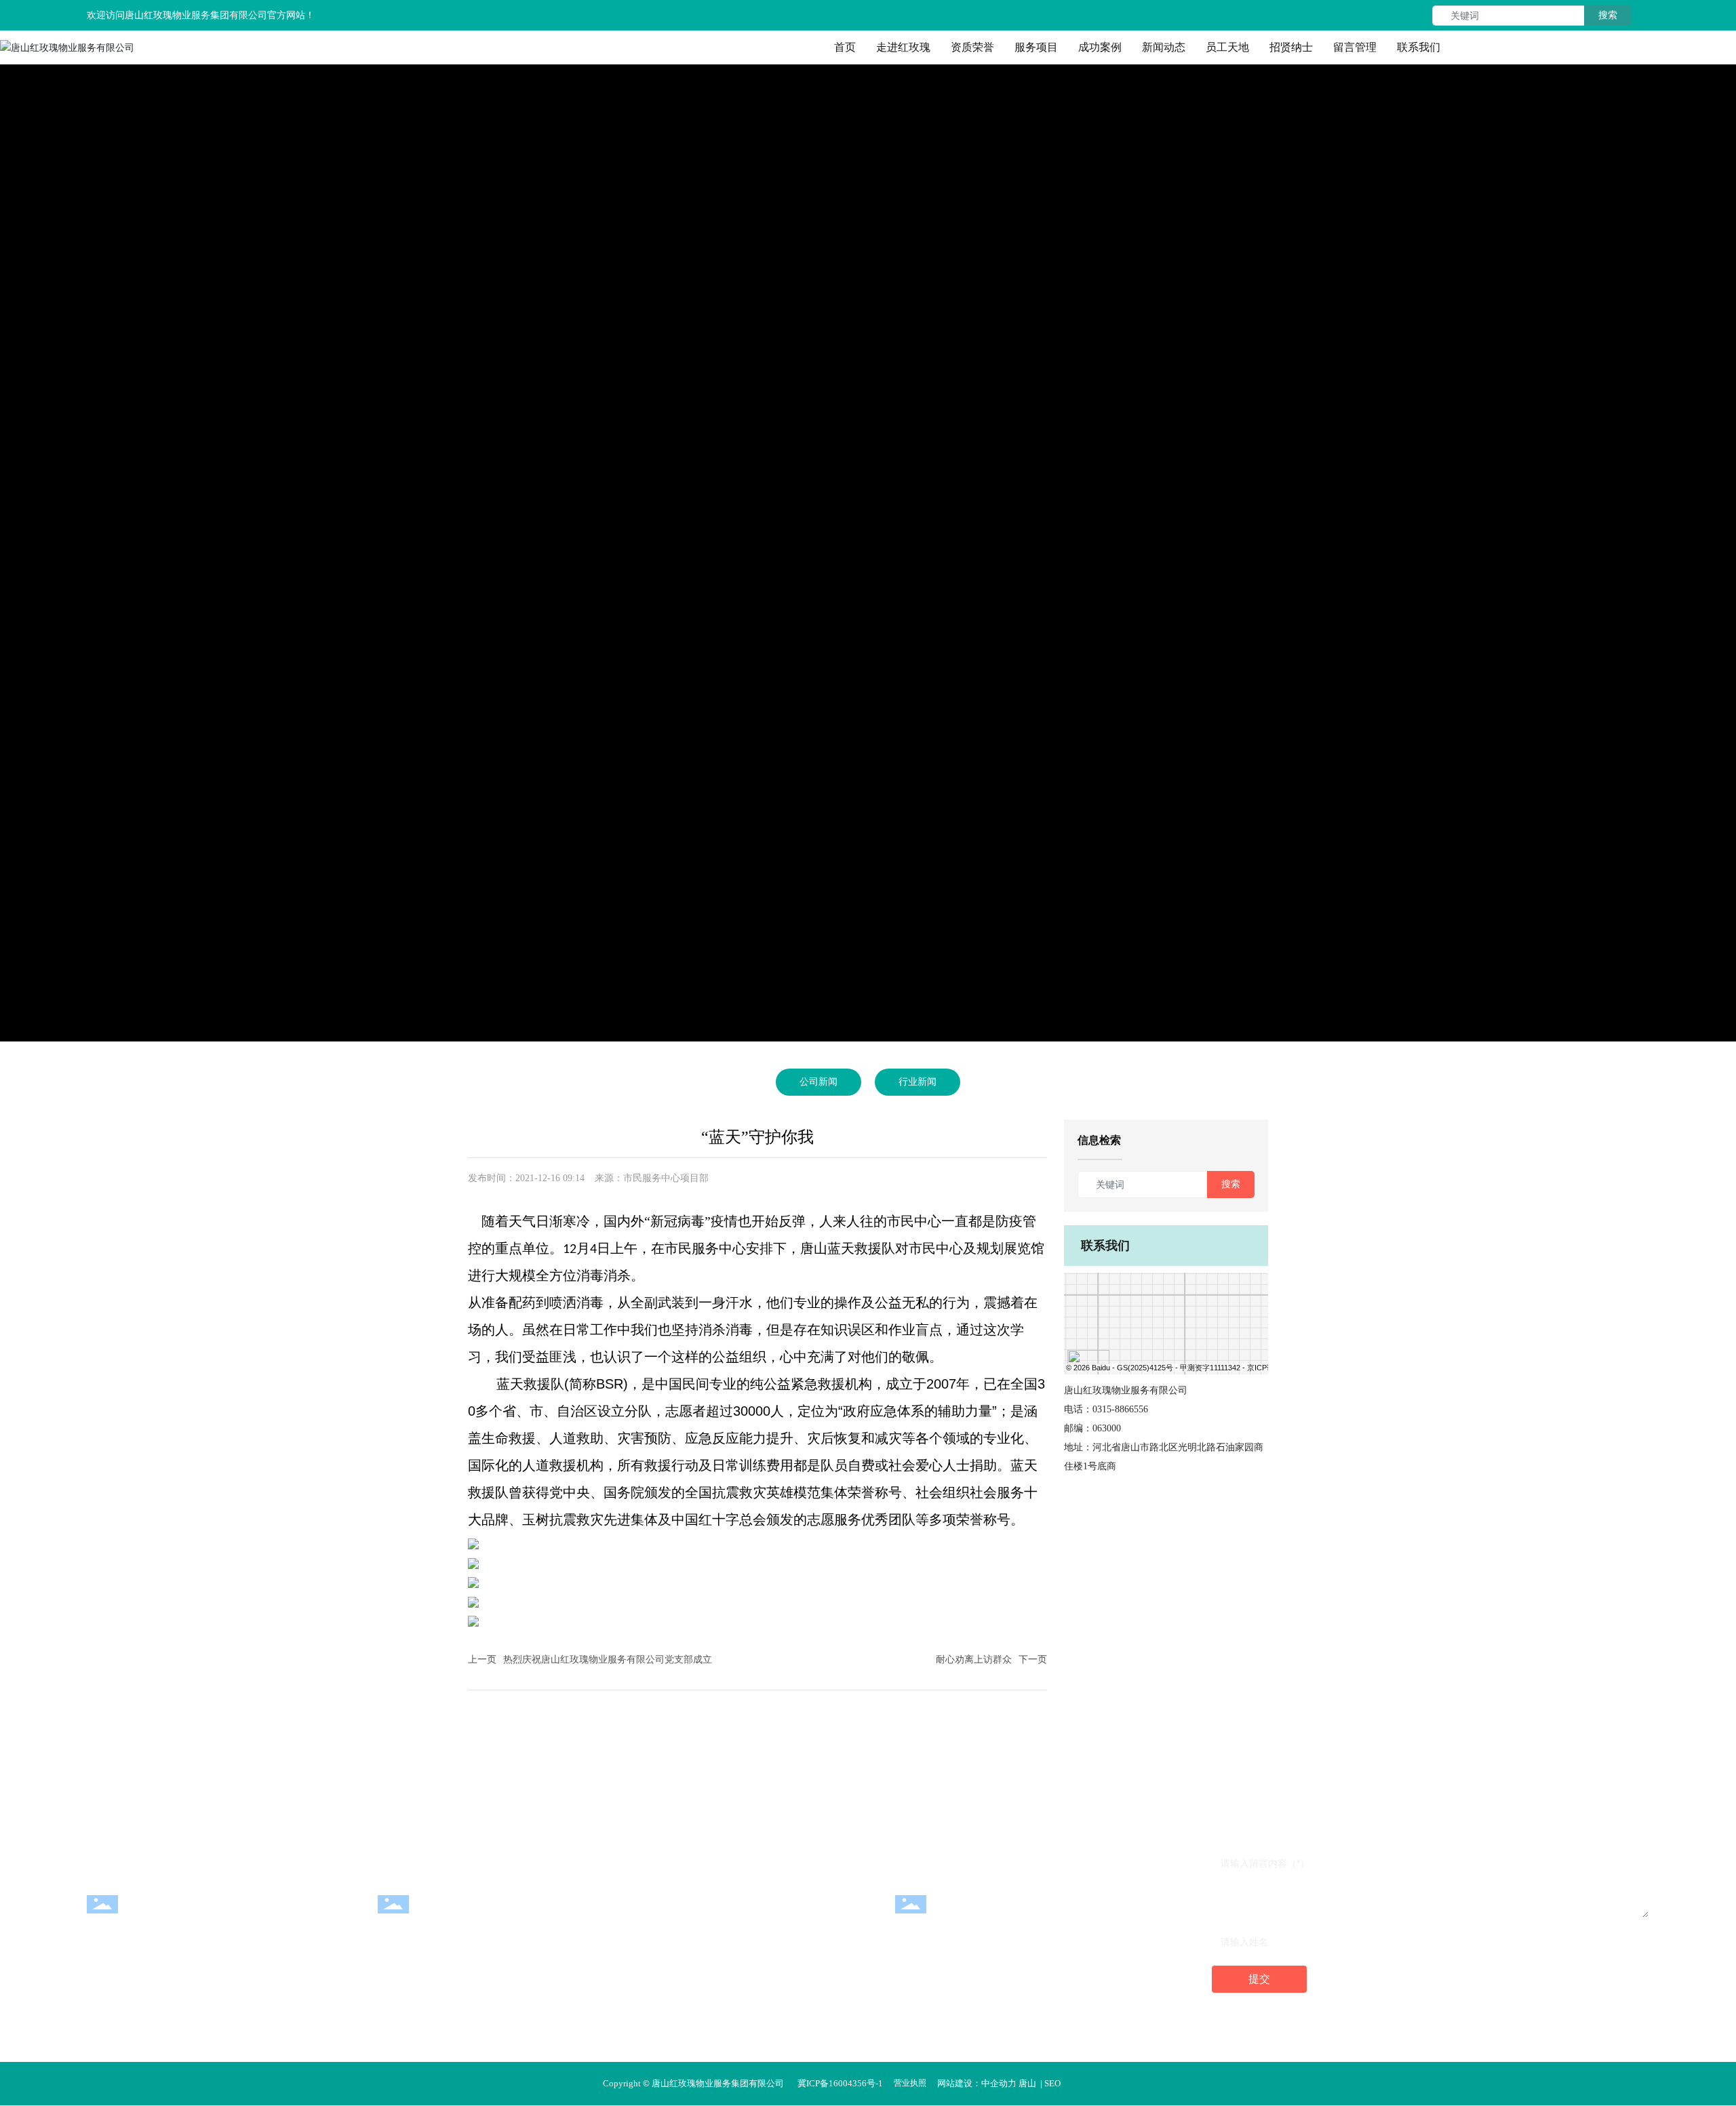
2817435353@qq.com (984, 1913)
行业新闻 (918, 1082)
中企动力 (999, 2083)
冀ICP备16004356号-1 (840, 2083)
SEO (1052, 2083)
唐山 (1027, 2083)
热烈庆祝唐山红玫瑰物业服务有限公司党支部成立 (608, 1660)
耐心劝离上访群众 (974, 1660)
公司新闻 (818, 1082)
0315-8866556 (1120, 1409)
